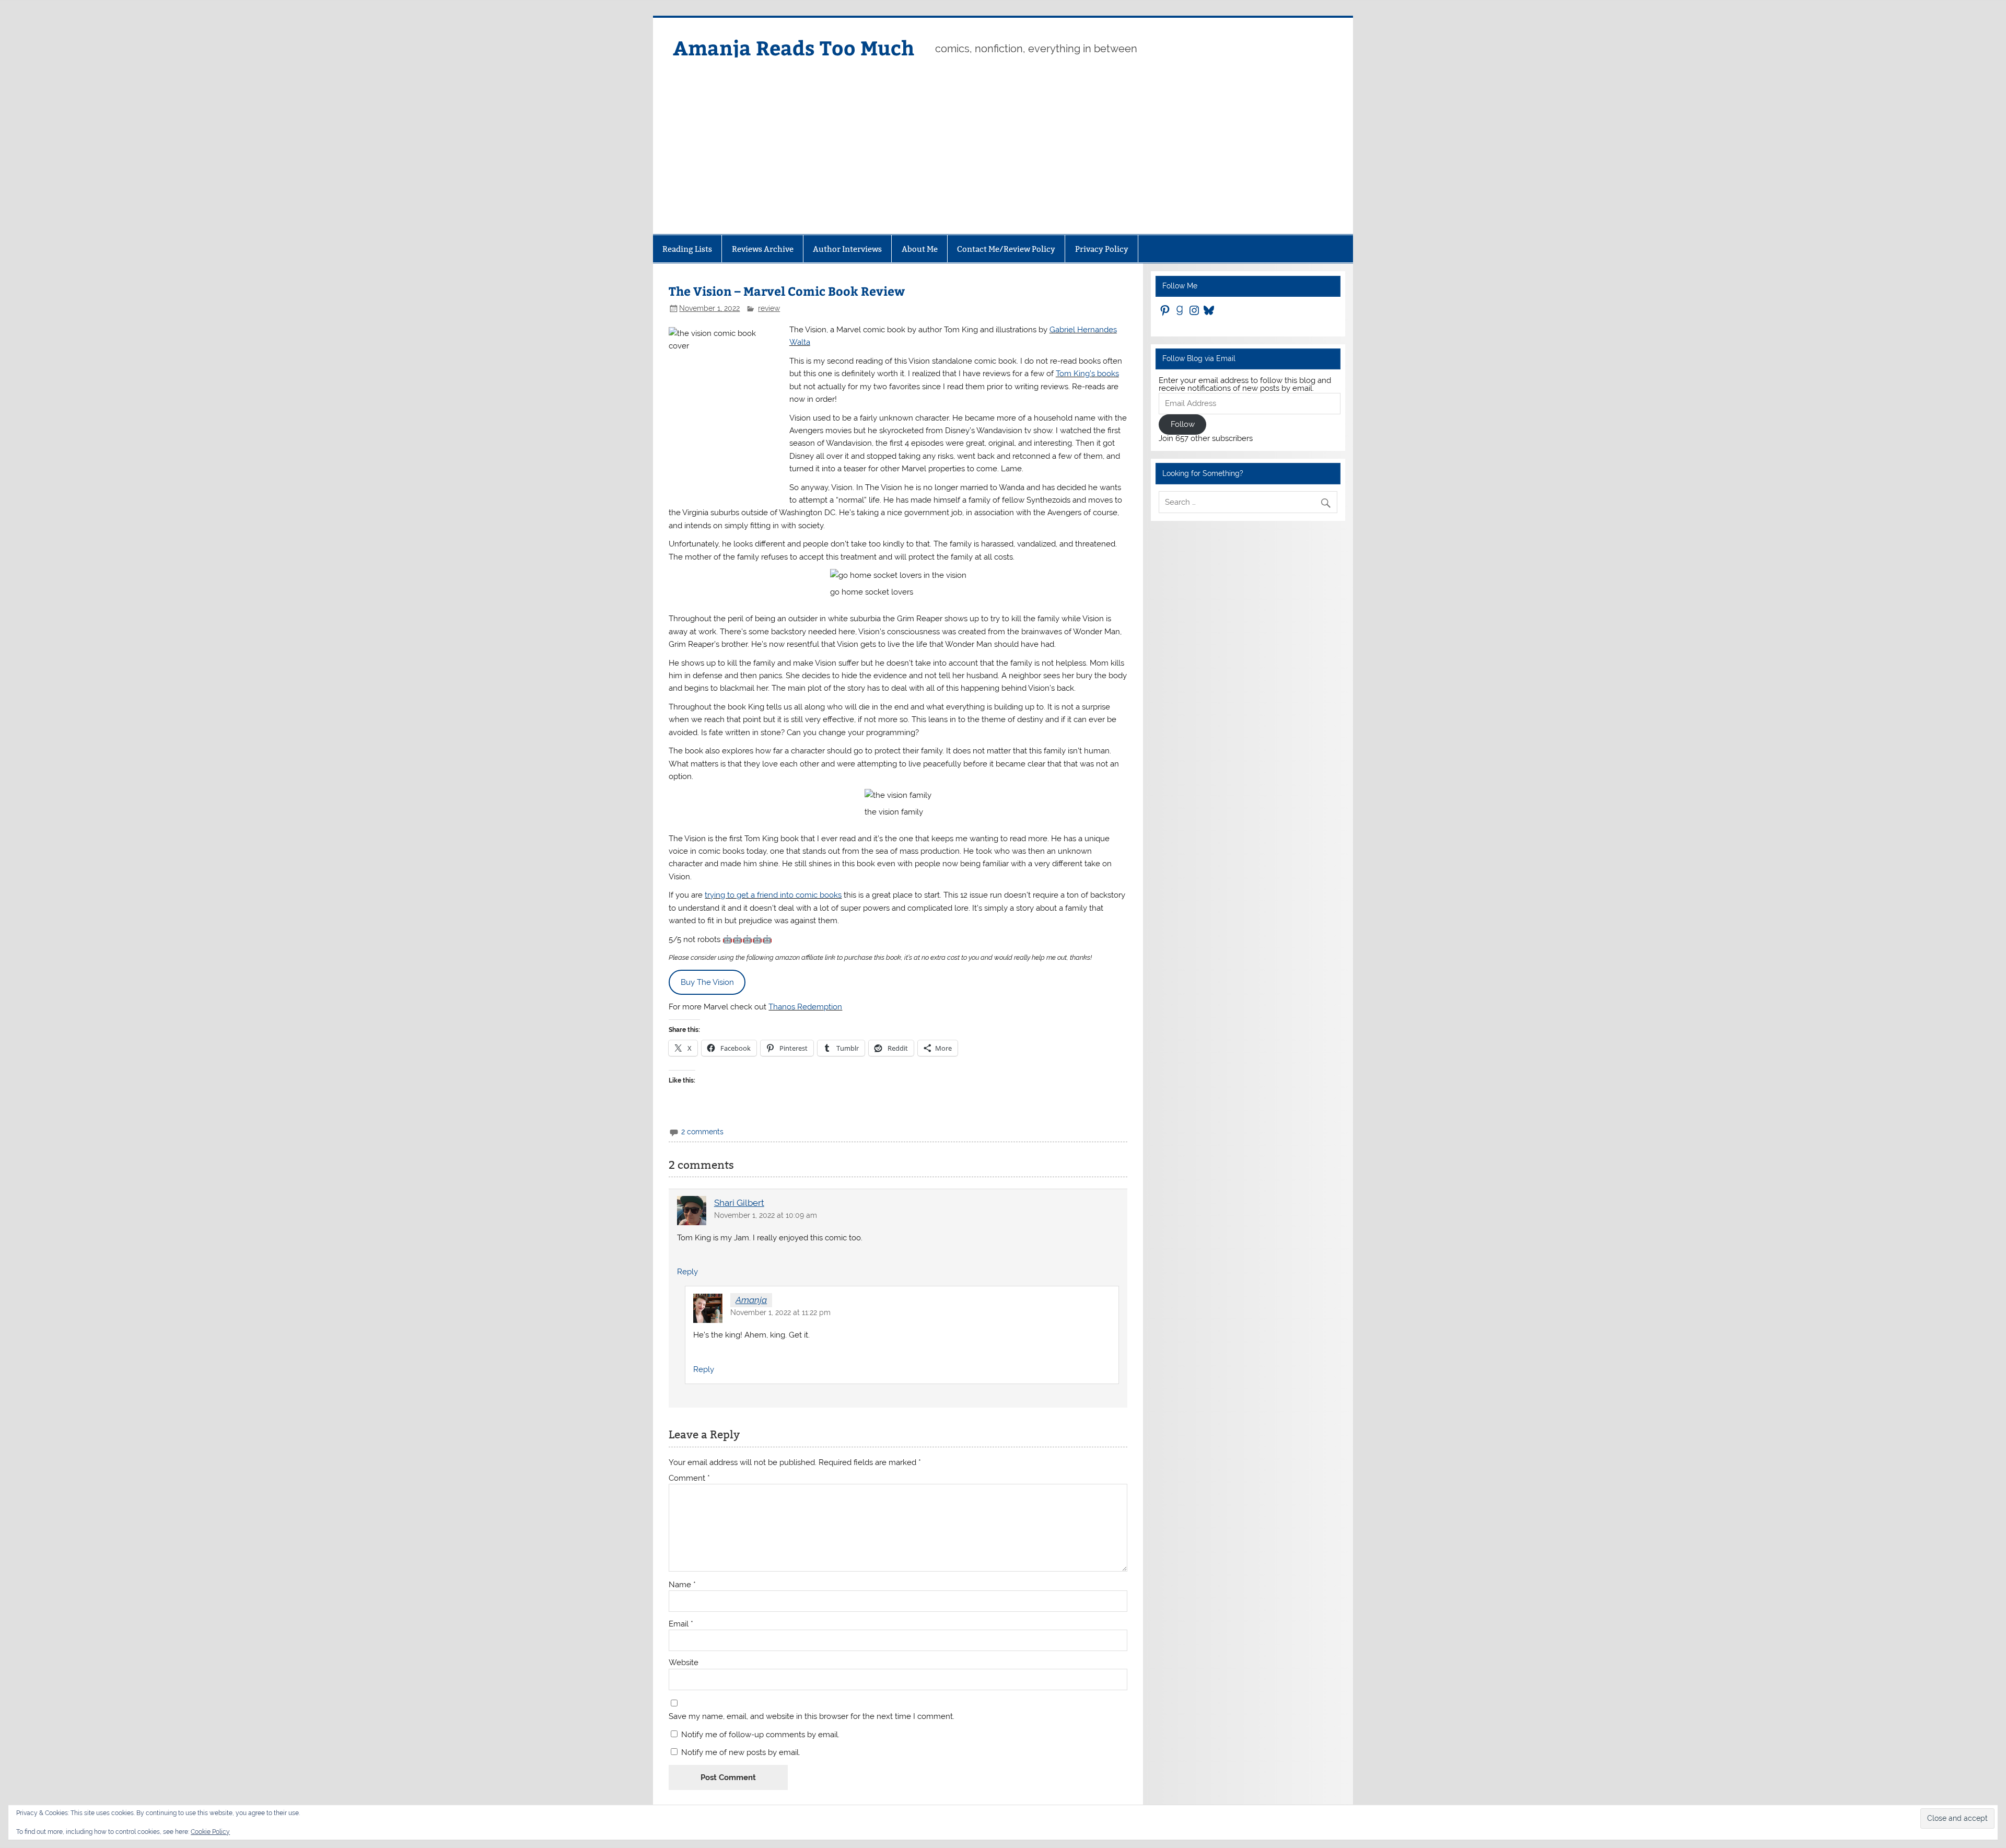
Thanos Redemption (805, 1007)
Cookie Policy (210, 1832)
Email (681, 1624)
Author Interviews (847, 249)
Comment (689, 1478)
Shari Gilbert (739, 1203)
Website (684, 1663)
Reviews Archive (763, 249)
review (769, 308)
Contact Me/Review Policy (1006, 249)
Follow (1183, 424)
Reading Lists (687, 249)
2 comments (702, 1132)
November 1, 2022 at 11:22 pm (780, 1312)
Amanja (751, 1300)
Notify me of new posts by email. (741, 1752)
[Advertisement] (1003, 156)
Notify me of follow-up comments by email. (760, 1735)
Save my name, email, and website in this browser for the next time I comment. (812, 1717)
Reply (687, 1272)
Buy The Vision (707, 982)
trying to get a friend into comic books (773, 895)
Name (682, 1585)
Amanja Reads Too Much (794, 47)
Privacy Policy (1102, 249)
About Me (920, 249)
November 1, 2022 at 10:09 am (766, 1215)
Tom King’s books (1087, 374)
